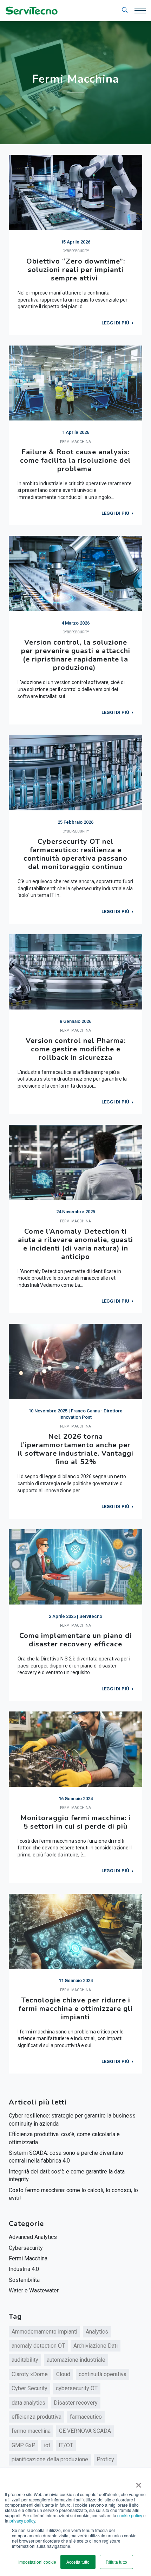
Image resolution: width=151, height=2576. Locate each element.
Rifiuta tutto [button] (116, 2562)
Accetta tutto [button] (78, 2562)
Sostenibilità (24, 2280)
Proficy (105, 2459)
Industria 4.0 (24, 2269)
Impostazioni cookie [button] (37, 2562)
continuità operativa (103, 2374)
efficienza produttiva (37, 2417)
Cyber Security (29, 2388)
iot (47, 2445)
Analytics (97, 2332)
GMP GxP (24, 2445)
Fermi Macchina (28, 2258)
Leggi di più (115, 323)
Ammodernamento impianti (44, 2332)
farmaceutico (86, 2417)
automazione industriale (76, 2360)
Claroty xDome (30, 2374)
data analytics (28, 2403)
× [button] (137, 2483)
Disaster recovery (76, 2403)
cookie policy (130, 2515)
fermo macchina (31, 2431)
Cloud (63, 2374)
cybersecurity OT (77, 2388)
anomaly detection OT (38, 2346)
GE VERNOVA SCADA (85, 2431)
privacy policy (22, 2521)
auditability (25, 2360)
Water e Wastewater (34, 2290)
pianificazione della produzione (50, 2459)
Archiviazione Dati (96, 2346)
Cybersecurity (26, 2248)
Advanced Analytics (33, 2237)
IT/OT (66, 2445)
